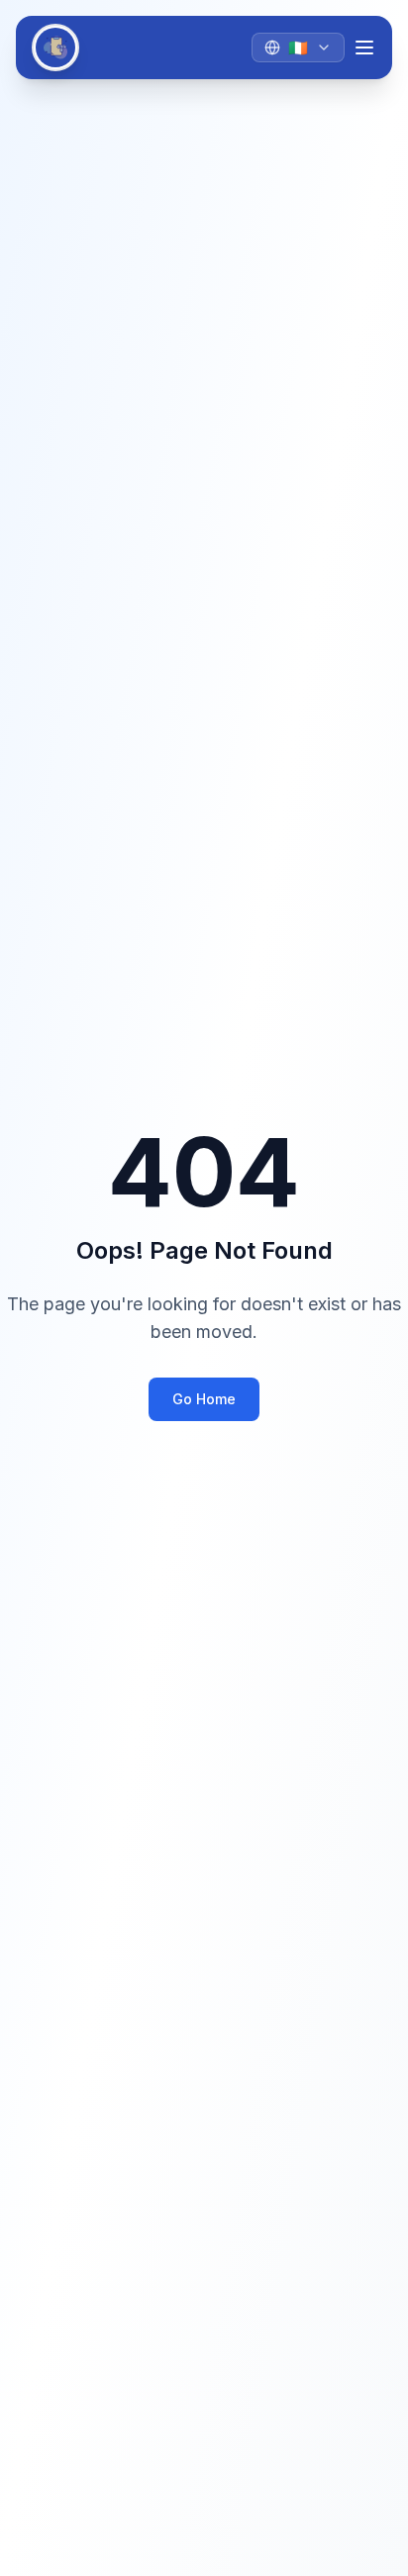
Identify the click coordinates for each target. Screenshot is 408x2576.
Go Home (204, 1399)
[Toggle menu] (364, 48)
